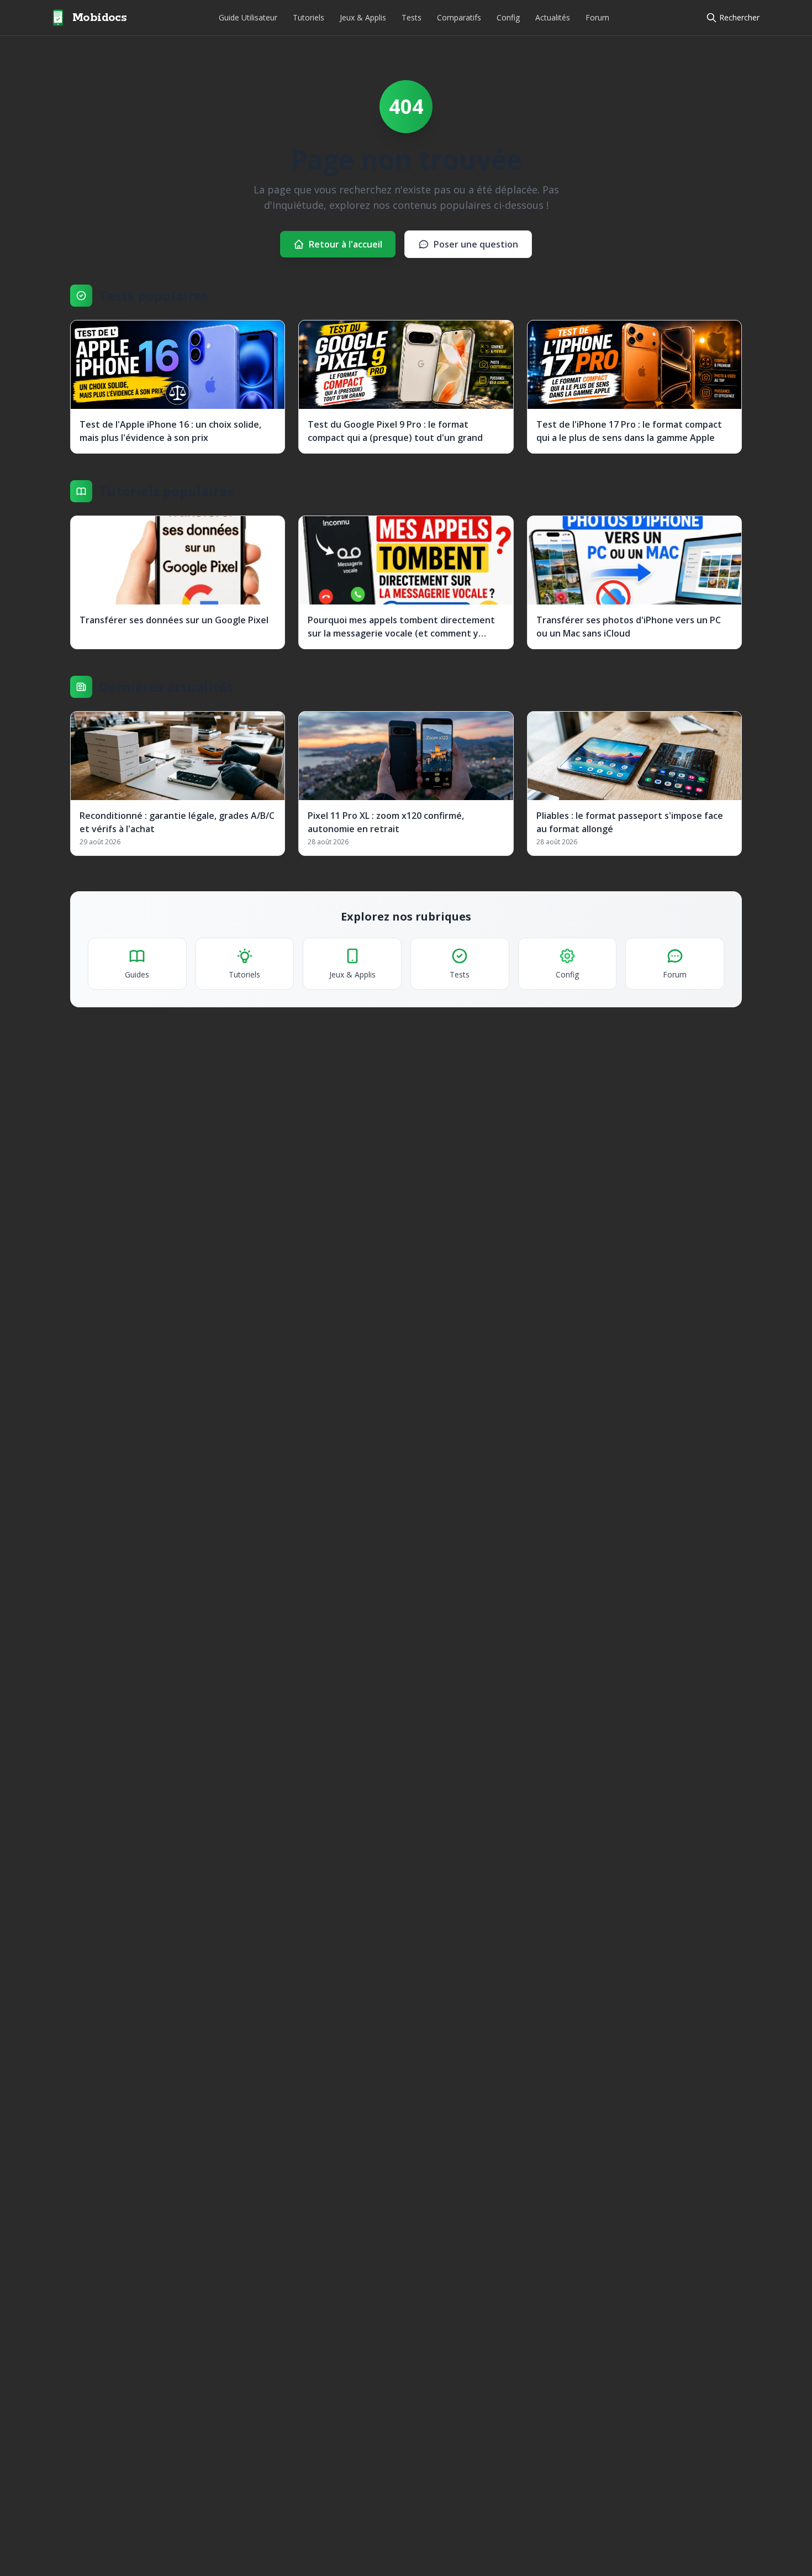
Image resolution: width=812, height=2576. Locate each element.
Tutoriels (309, 17)
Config (508, 17)
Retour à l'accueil (346, 244)
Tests (412, 17)
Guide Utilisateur (248, 17)
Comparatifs (459, 17)
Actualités (553, 17)
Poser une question (476, 244)
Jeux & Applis (363, 17)
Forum (597, 17)
